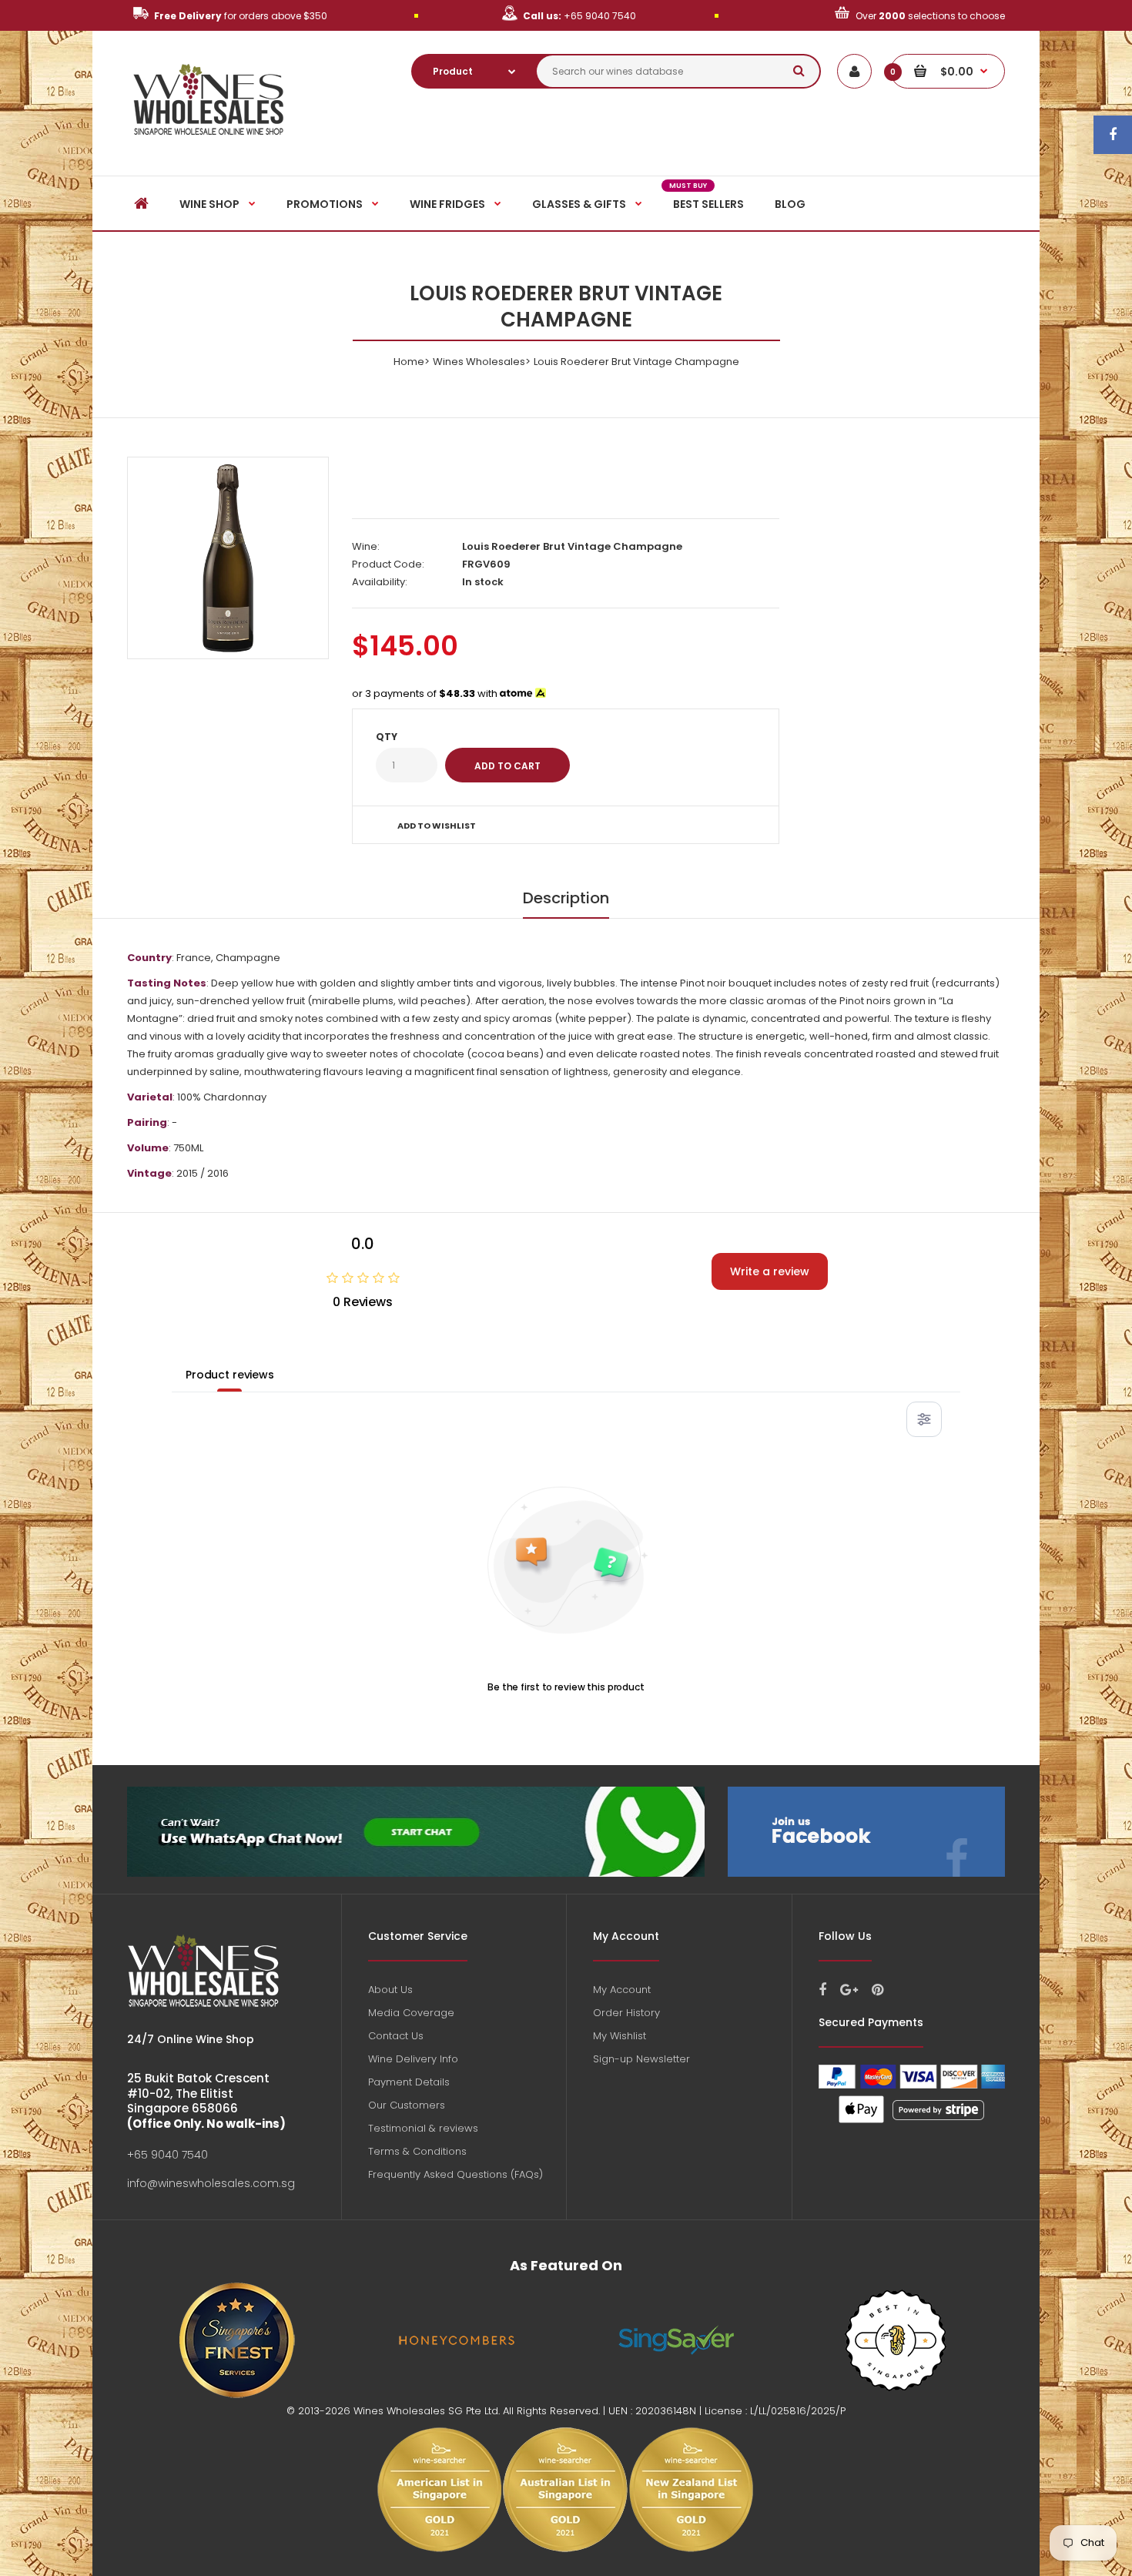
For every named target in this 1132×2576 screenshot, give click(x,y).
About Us (390, 1990)
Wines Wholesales (479, 362)
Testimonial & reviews (423, 2128)
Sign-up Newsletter (641, 2059)
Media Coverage (411, 2013)
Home (409, 362)
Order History (626, 2013)
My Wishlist (620, 2036)
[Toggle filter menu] (924, 1419)
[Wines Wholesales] (209, 144)
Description (566, 898)
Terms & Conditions (417, 2151)
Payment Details (409, 2082)
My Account (622, 1990)
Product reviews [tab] (230, 1375)
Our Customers (407, 2105)
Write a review (770, 1271)
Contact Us (396, 2036)
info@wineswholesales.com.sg (211, 2183)
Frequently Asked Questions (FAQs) (455, 2174)
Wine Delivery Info (413, 2059)
